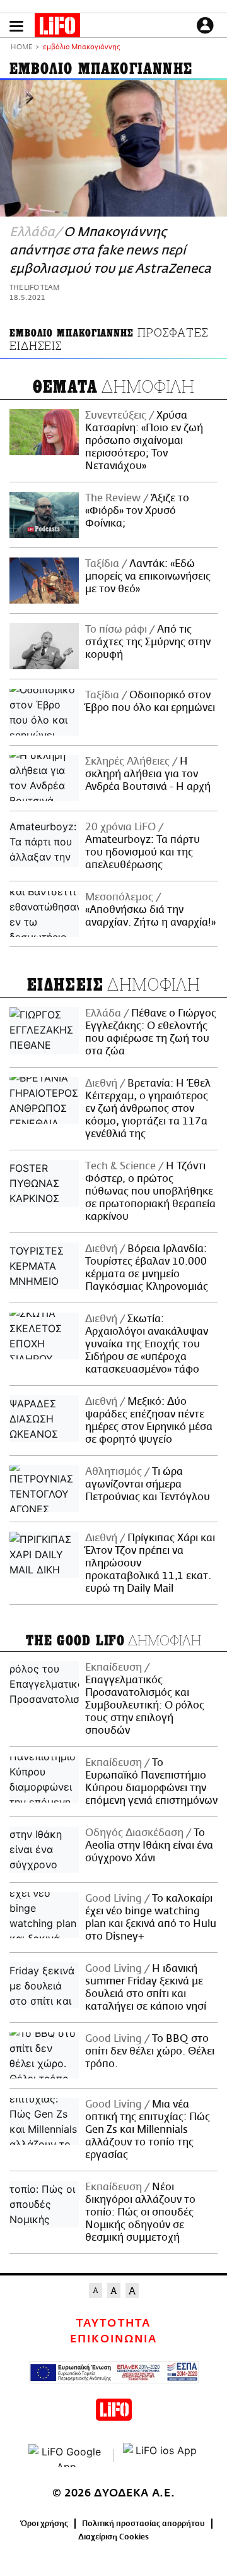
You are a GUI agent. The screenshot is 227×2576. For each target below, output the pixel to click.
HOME (21, 48)
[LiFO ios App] (161, 2455)
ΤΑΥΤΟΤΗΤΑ (113, 2323)
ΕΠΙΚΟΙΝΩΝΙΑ (113, 2339)
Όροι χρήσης (44, 2524)
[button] (16, 26)
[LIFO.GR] (57, 28)
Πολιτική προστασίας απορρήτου (143, 2524)
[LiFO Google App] (66, 2455)
